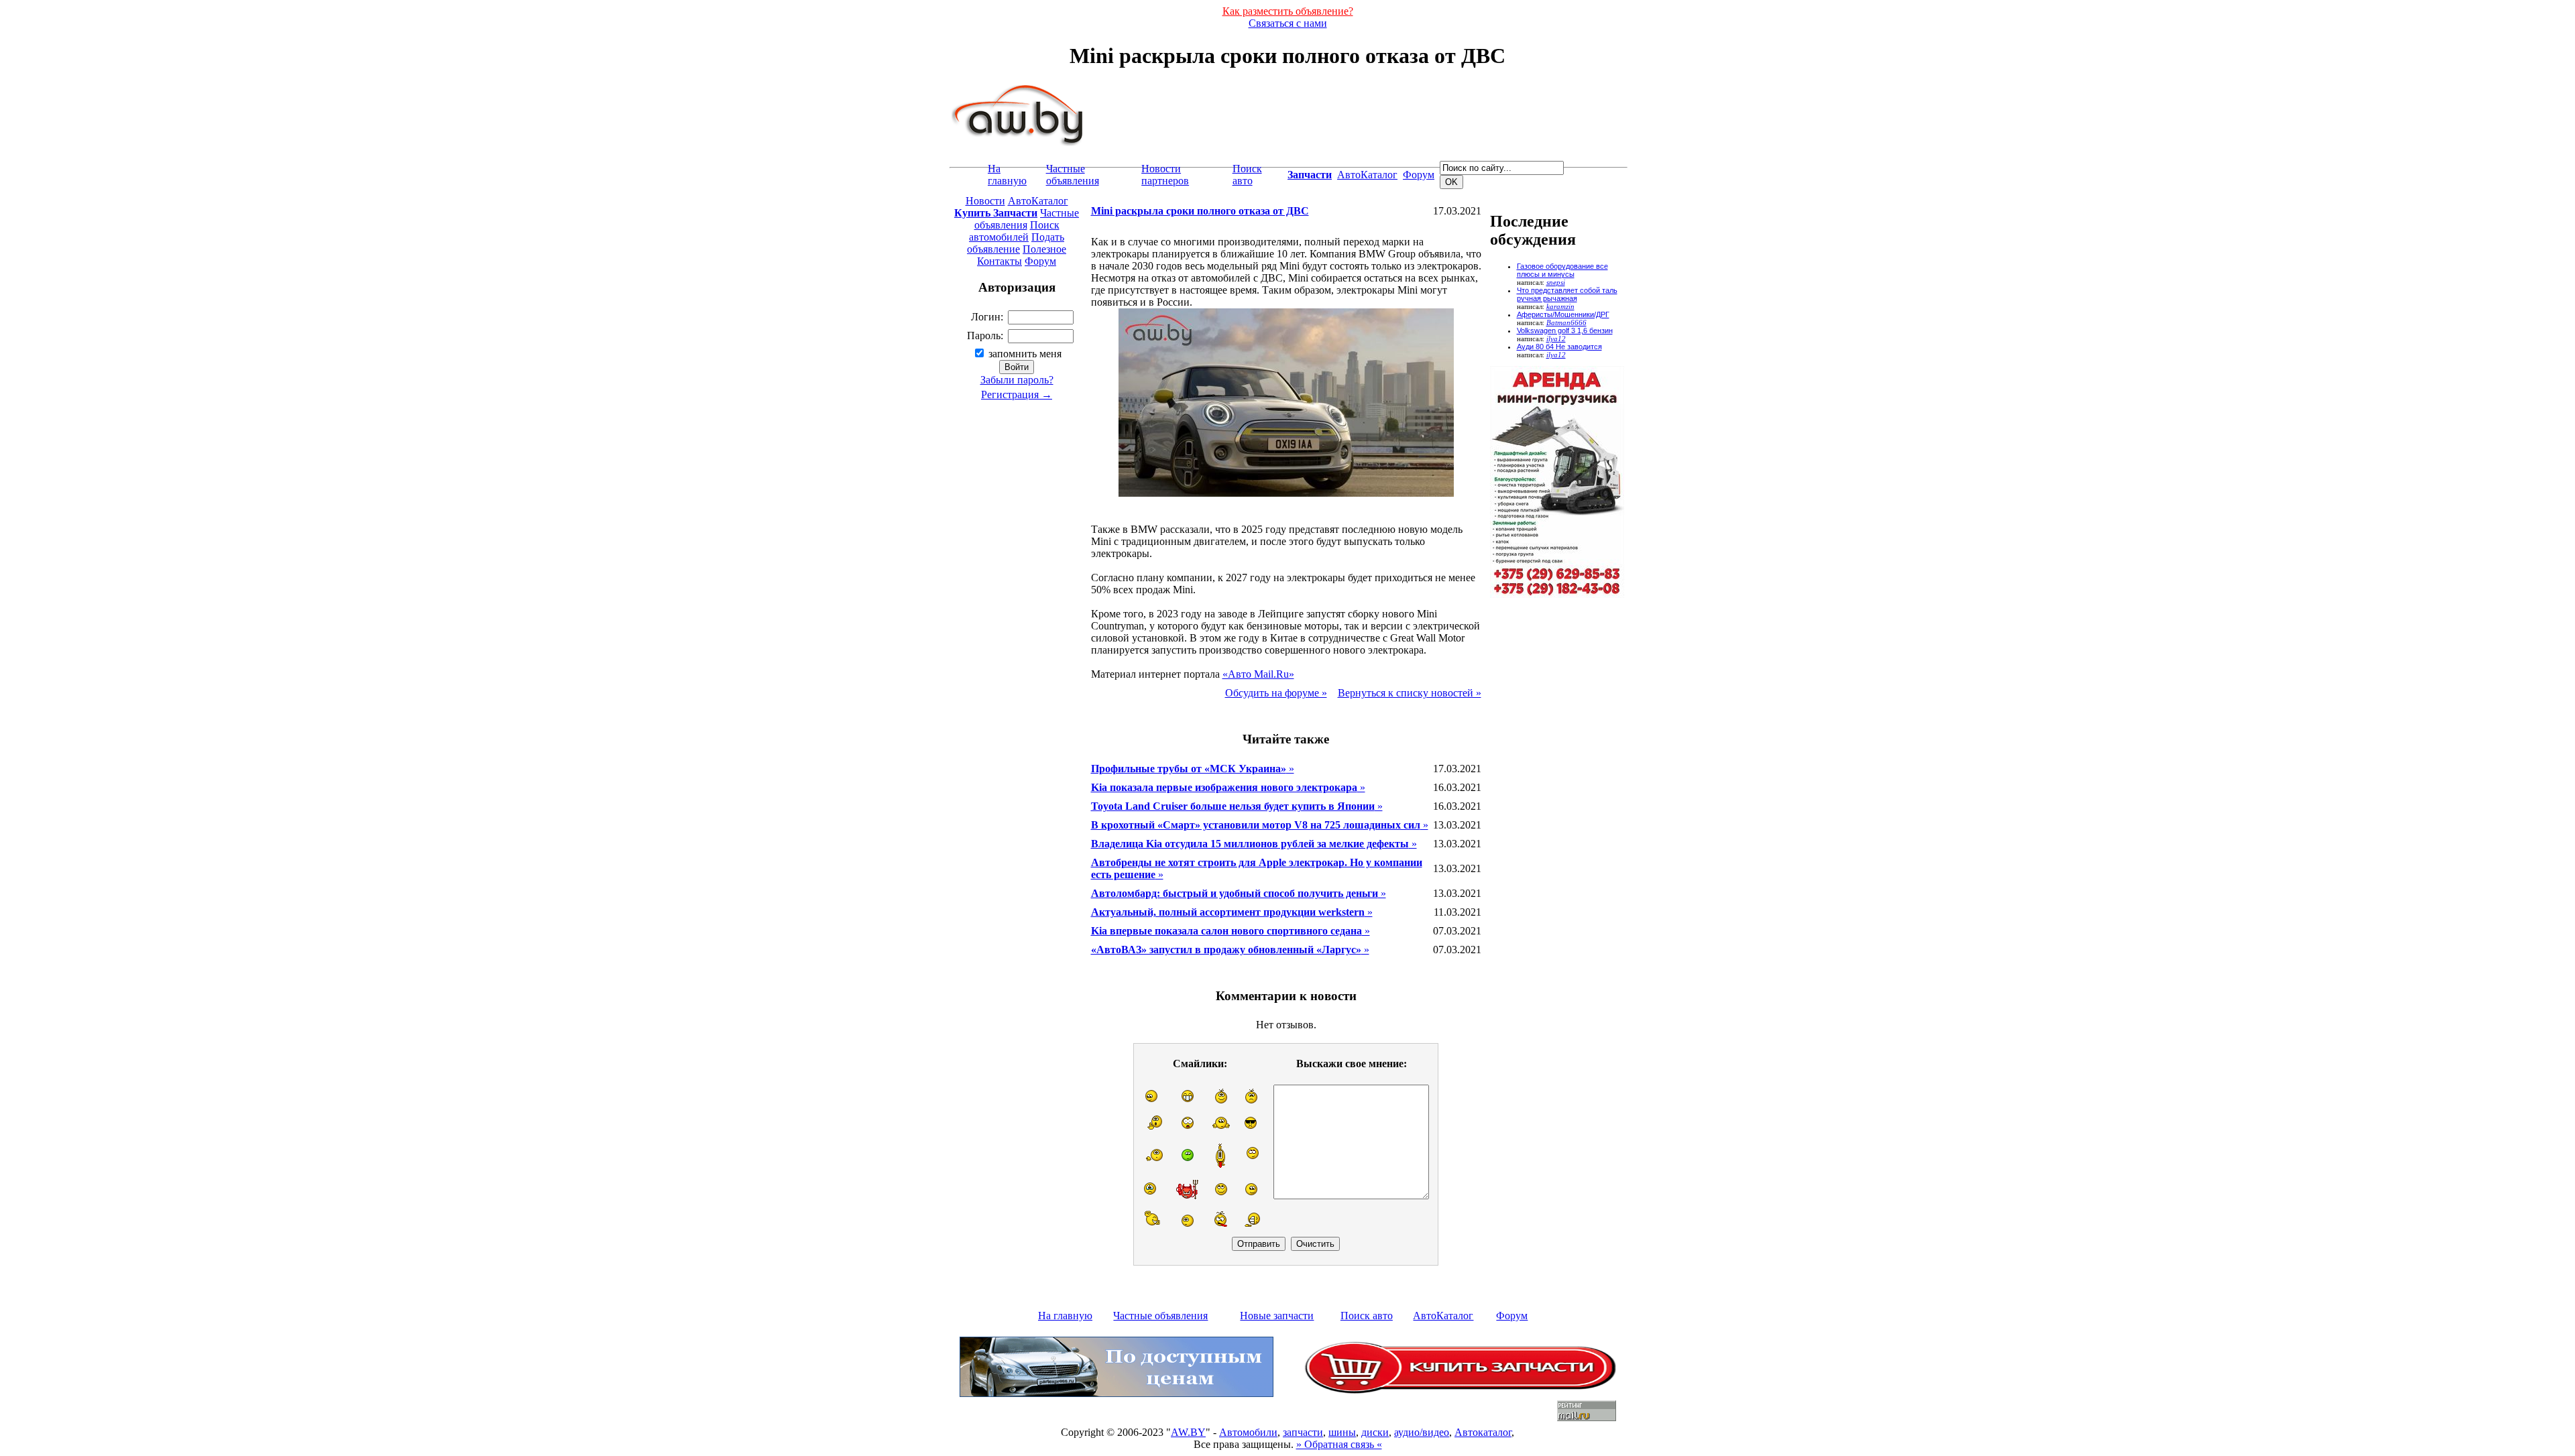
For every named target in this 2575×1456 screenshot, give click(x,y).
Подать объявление (1016, 243)
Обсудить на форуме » (1276, 693)
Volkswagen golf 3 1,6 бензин (1565, 330)
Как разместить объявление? (1288, 11)
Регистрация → (1017, 395)
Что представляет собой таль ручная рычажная (1567, 294)
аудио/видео (1422, 1432)
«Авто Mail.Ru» (1258, 674)
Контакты (999, 261)
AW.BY (1188, 1432)
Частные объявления (1073, 175)
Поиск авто (1247, 175)
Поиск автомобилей (1014, 231)
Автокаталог (1483, 1432)
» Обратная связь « (1339, 1444)
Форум (1419, 175)
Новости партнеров (1165, 175)
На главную (1007, 175)
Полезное (1044, 249)
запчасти (1303, 1432)
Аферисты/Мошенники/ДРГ (1563, 314)
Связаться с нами (1288, 23)
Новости (985, 201)
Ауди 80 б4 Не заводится (1559, 347)
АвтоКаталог (1367, 175)
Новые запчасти (1277, 1316)
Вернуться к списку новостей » (1410, 693)
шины (1342, 1432)
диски (1375, 1432)
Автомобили (1248, 1432)
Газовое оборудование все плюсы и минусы (1562, 270)
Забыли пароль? (1017, 380)
